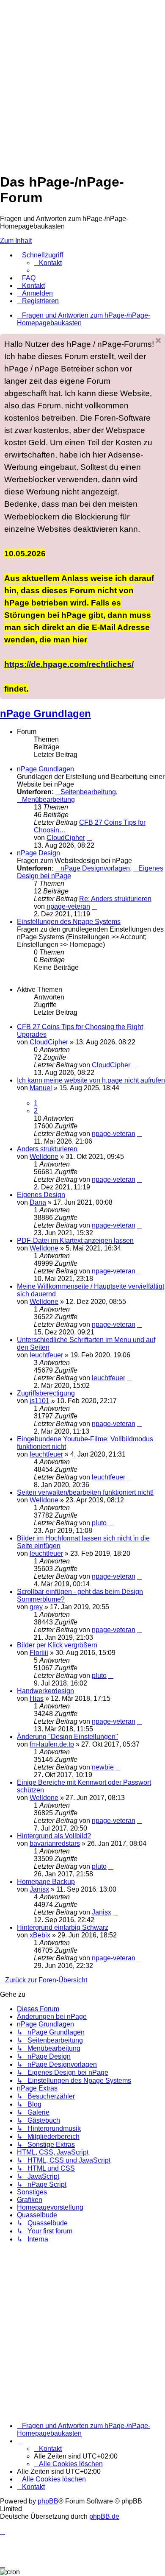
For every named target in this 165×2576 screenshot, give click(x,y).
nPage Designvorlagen (95, 868)
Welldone (44, 1157)
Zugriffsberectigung (46, 1393)
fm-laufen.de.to (52, 1744)
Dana (38, 1202)
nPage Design (38, 853)
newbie (103, 1767)
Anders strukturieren (47, 1149)
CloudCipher (66, 838)
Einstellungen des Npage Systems (69, 922)
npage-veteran (68, 906)
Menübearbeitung (48, 800)
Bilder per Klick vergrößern (57, 1645)
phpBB (48, 2501)
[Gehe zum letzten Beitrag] (135, 1065)
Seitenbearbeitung (88, 792)
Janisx (39, 1889)
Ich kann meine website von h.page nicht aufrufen (91, 1080)
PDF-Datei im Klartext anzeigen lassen (75, 1241)
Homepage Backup (46, 1882)
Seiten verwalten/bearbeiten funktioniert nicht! (85, 1492)
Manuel (41, 1088)
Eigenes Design (41, 1195)
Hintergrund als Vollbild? (54, 1836)
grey (36, 1607)
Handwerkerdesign (45, 1691)
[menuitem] (48, 263)
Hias (37, 1698)
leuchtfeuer (46, 1355)
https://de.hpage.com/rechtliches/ (69, 664)
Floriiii (39, 1653)
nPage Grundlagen (45, 713)
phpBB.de (104, 2516)
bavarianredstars (55, 1843)
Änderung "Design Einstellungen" (67, 1737)
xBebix (40, 1935)
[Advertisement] (82, 83)
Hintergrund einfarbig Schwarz (63, 1927)
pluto (99, 1523)
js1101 (40, 1401)
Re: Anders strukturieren (115, 899)
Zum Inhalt (16, 241)
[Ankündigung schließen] (158, 340)
